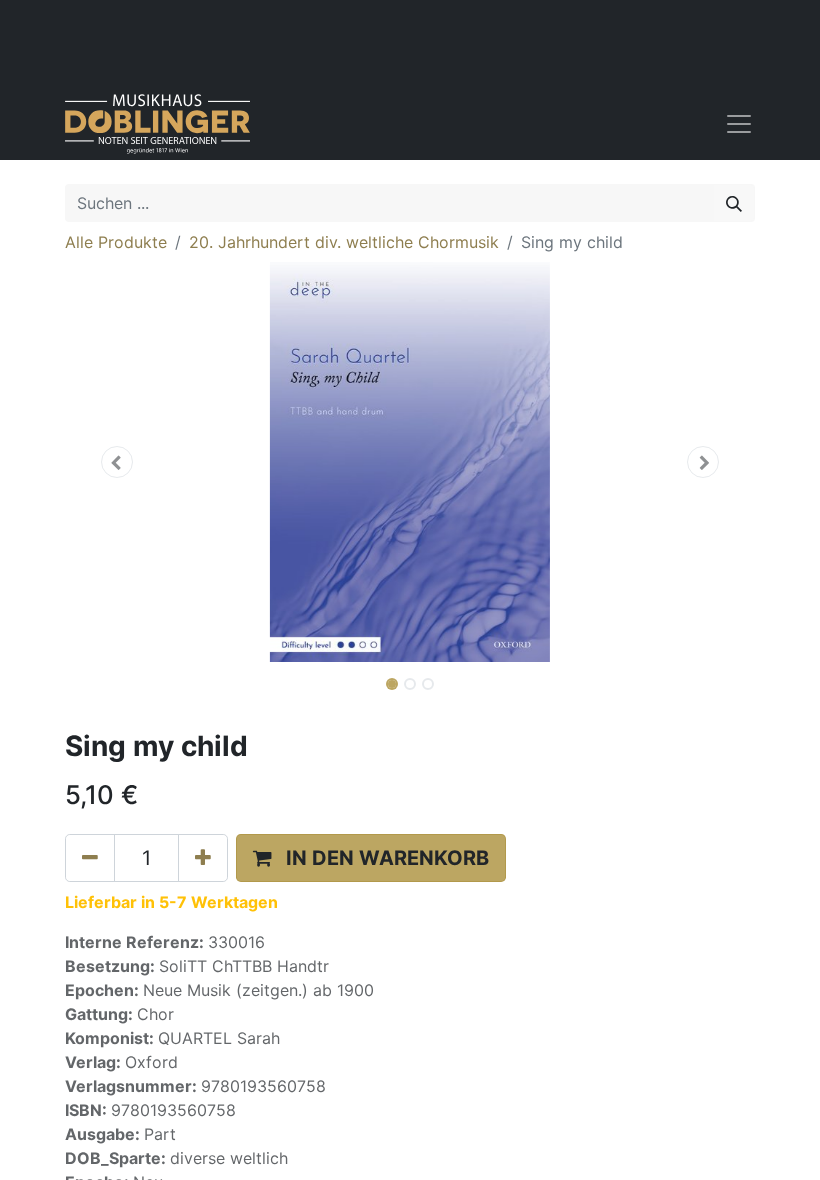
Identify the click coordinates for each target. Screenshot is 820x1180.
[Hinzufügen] (203, 858)
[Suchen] (734, 203)
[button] (117, 462)
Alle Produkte (116, 242)
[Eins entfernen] (90, 858)
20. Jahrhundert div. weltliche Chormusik (344, 242)
